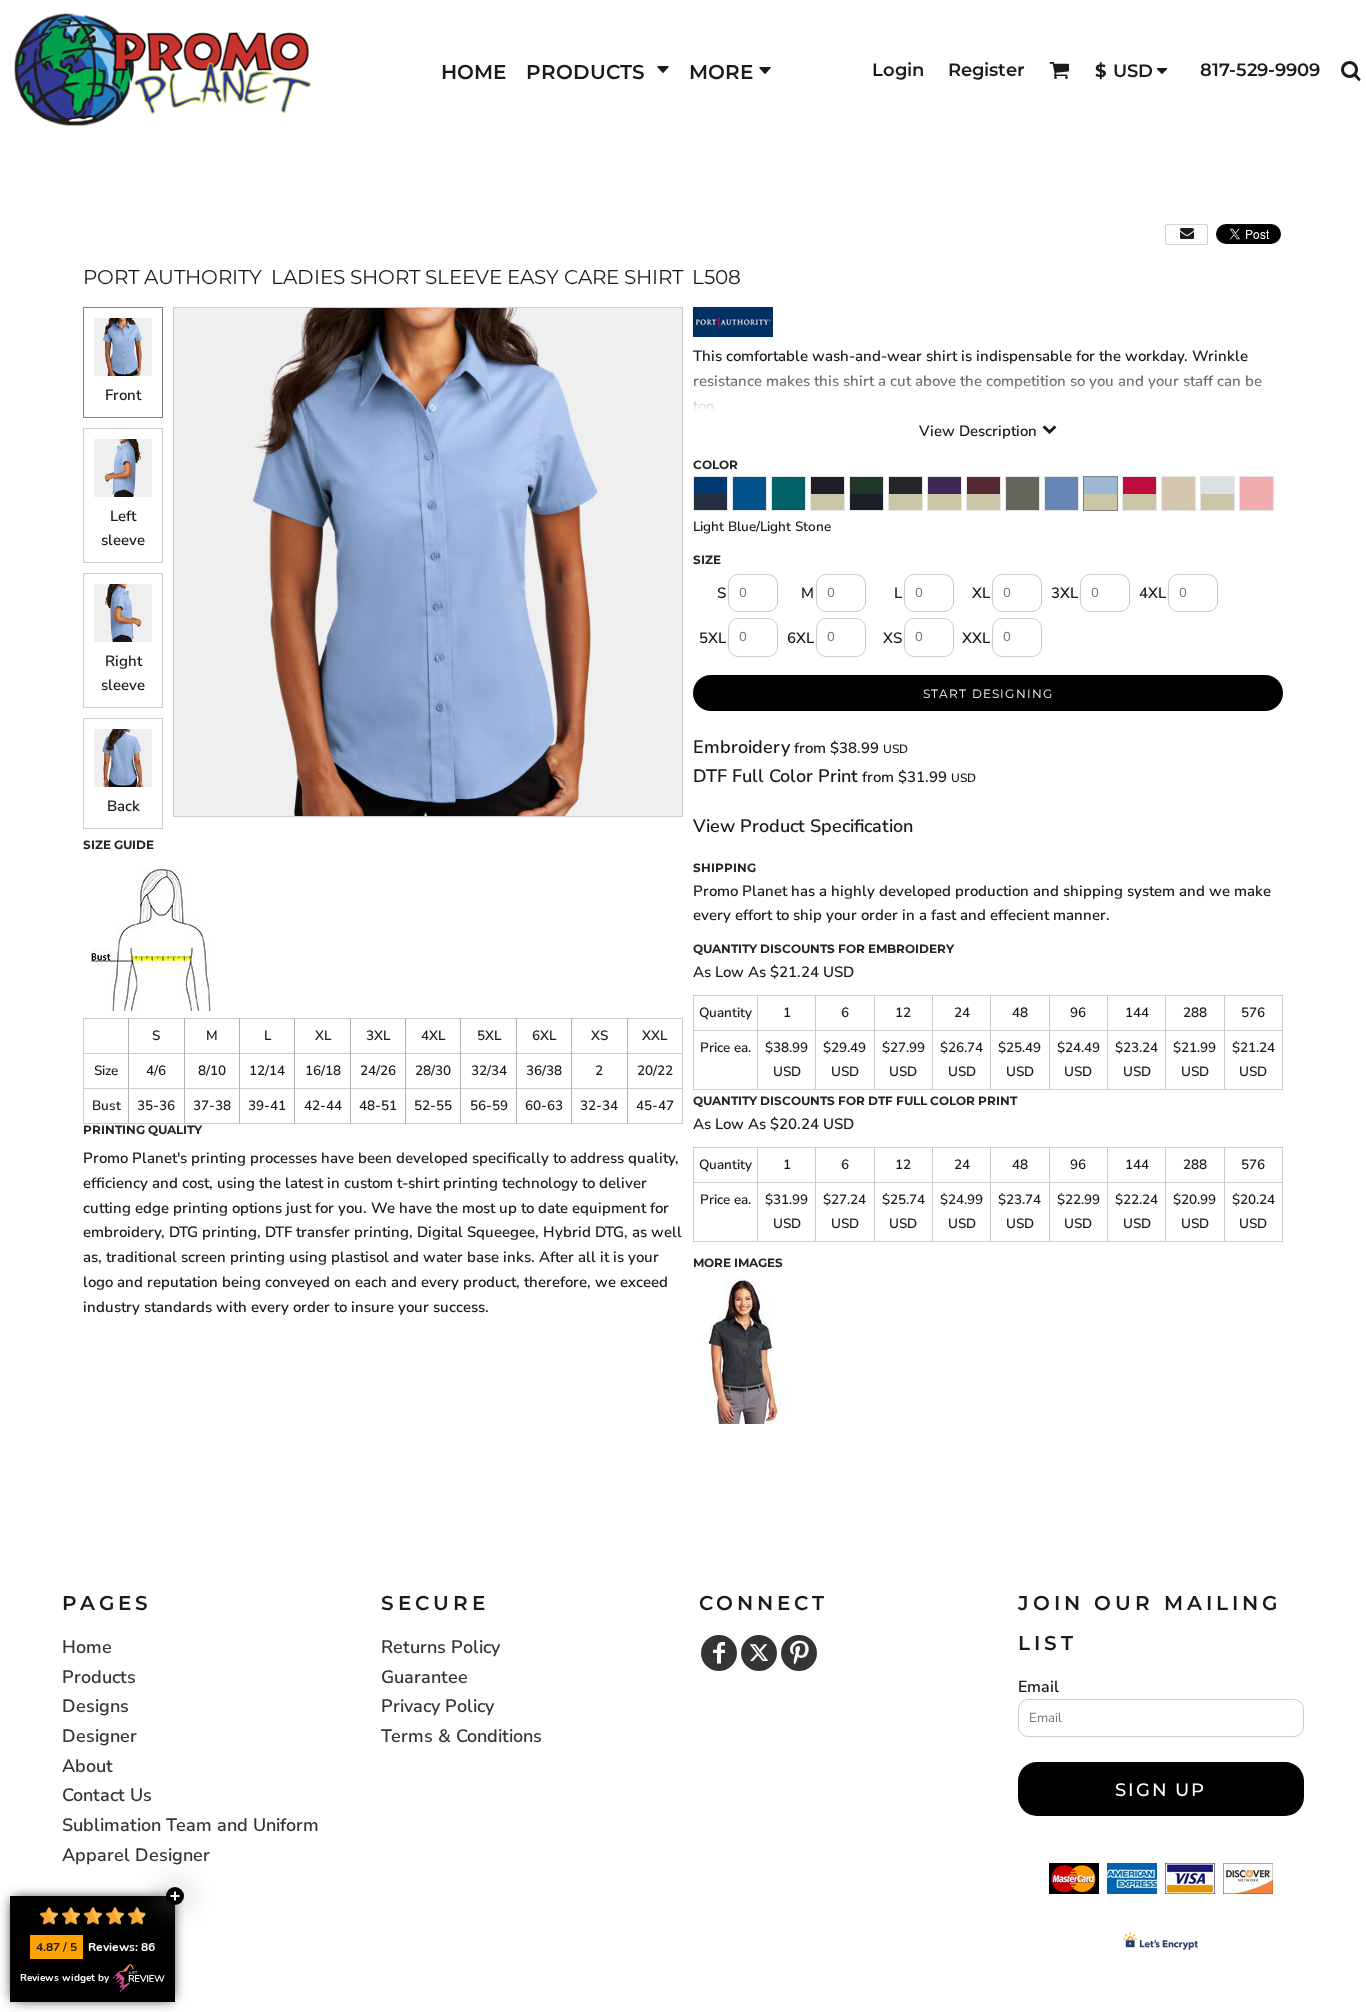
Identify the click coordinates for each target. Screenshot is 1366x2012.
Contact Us (107, 1795)
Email (1038, 1687)
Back (123, 806)
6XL (800, 638)
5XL (712, 638)
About (87, 1766)
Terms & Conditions (461, 1736)
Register (986, 70)
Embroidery (741, 747)
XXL (976, 638)
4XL (1152, 593)
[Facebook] (719, 1653)
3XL (1064, 593)
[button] (597, 70)
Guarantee (424, 1677)
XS (892, 638)
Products (99, 1677)
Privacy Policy (437, 1706)
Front (123, 395)
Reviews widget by (64, 1978)
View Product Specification (803, 826)
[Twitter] (759, 1653)
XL (981, 593)
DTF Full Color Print (775, 776)
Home (87, 1647)
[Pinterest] (799, 1653)
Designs (95, 1706)
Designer (99, 1736)
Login (898, 70)
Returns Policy (440, 1647)
